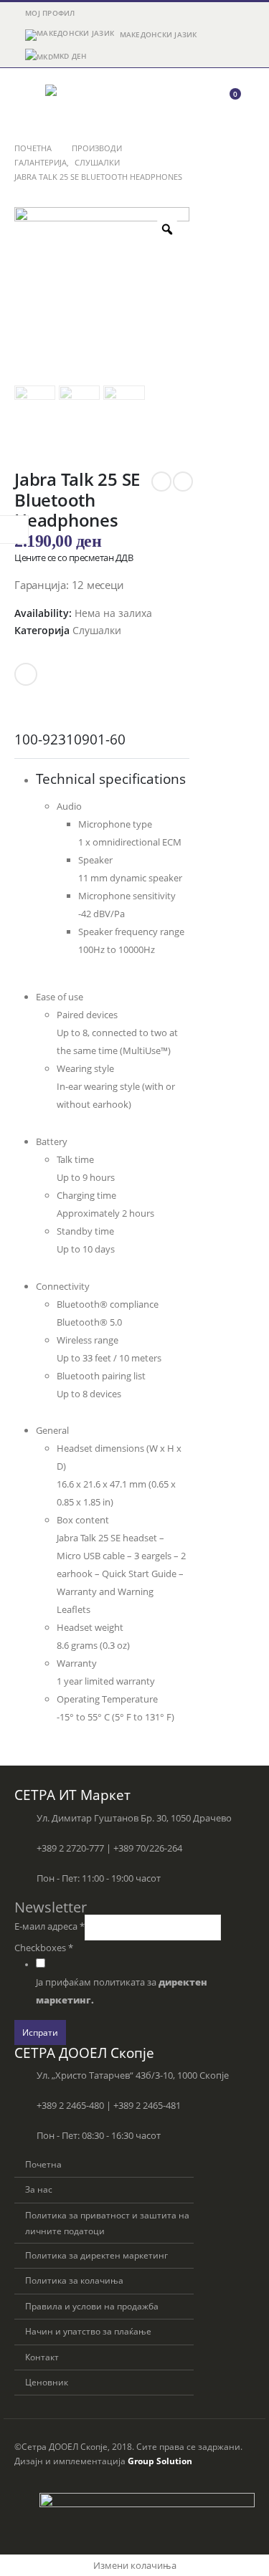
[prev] (161, 482)
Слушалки (97, 630)
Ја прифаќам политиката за (122, 1991)
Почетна (43, 2164)
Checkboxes (44, 1948)
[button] (27, 100)
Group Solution (160, 2461)
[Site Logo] (85, 100)
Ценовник (47, 2382)
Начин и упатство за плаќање (88, 2331)
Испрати (40, 2032)
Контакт (42, 2357)
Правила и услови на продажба (92, 2306)
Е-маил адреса (49, 1926)
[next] (183, 482)
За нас (39, 2189)
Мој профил (50, 13)
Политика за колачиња (74, 2280)
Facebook (26, 674)
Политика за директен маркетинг (96, 2255)
